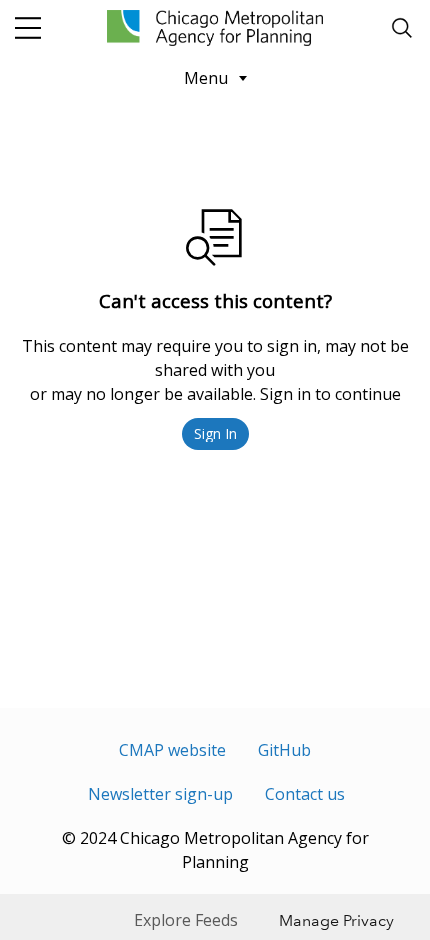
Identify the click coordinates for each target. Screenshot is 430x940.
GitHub (284, 750)
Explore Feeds (186, 920)
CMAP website (172, 750)
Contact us (305, 794)
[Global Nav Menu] (28, 28)
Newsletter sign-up (160, 794)
